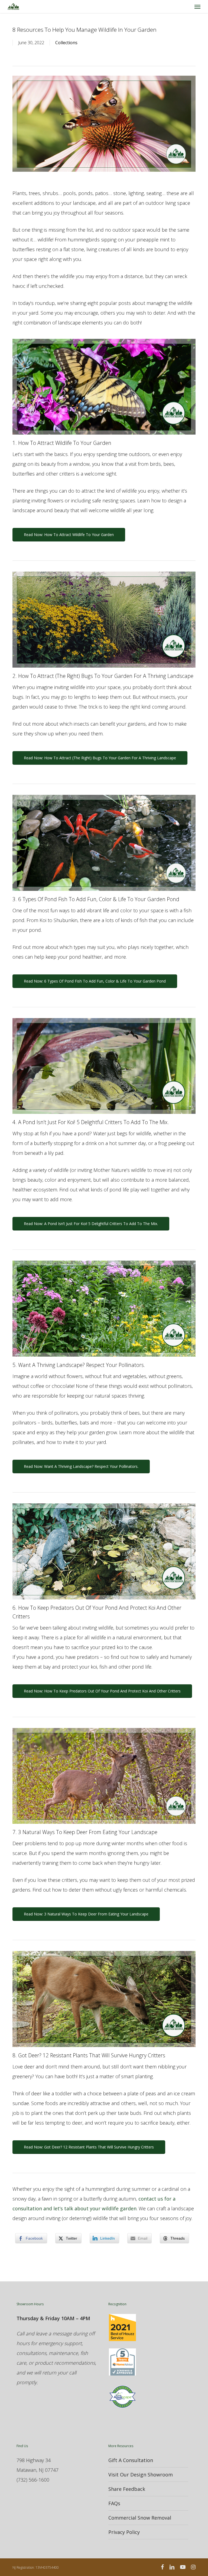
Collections (66, 43)
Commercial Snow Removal (140, 2518)
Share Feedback (127, 2489)
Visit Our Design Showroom (141, 2475)
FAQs (114, 2503)
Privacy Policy (124, 2532)
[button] (197, 7)
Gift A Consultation (131, 2460)
